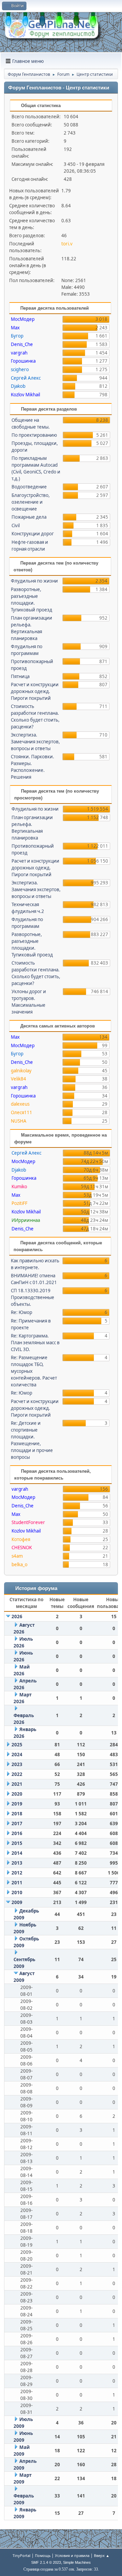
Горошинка (23, 361)
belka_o (19, 1564)
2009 (17, 1902)
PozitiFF (19, 1203)
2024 (17, 1754)
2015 (17, 1843)
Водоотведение (29, 487)
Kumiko (19, 1187)
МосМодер (23, 319)
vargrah (19, 353)
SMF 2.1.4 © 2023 (46, 2562)
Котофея (21, 1539)
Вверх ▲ (102, 2555)
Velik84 (18, 1079)
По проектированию (34, 435)
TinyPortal (22, 2555)
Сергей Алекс (26, 378)
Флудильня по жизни (34, 581)
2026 (17, 1617)
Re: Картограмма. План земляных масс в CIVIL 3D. (35, 1343)
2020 (17, 1794)
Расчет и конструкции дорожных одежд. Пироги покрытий (35, 691)
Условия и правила (72, 2555)
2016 (17, 1833)
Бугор (17, 336)
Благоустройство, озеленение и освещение (31, 502)
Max (15, 328)
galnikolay (21, 1071)
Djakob (18, 386)
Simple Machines (77, 2562)
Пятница (20, 676)
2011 (17, 1883)
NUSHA (19, 1121)
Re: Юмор (22, 1312)
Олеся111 (22, 1112)
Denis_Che (22, 344)
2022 (17, 1774)
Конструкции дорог (33, 534)
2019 (17, 1804)
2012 (17, 1873)
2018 (17, 1814)
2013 (17, 1863)
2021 (17, 1784)
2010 (17, 1892)
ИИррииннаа (26, 1220)
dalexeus (20, 1104)
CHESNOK (22, 1548)
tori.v (67, 244)
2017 (17, 1823)
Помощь (43, 2555)
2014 (17, 1853)
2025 (17, 1745)
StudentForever (28, 1522)
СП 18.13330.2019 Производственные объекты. (33, 1297)
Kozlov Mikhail (25, 395)
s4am (17, 1556)
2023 (17, 1764)
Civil (16, 525)
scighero (20, 369)
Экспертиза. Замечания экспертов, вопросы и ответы (35, 742)
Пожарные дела (29, 517)
